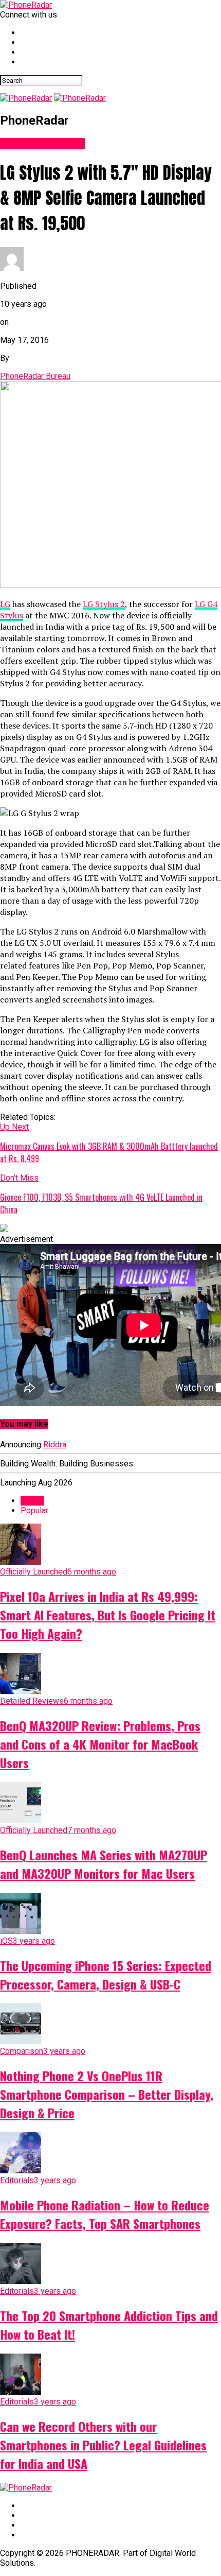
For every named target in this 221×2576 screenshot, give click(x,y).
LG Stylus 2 (104, 604)
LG (5, 604)
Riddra (55, 1445)
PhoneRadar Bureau (35, 376)
